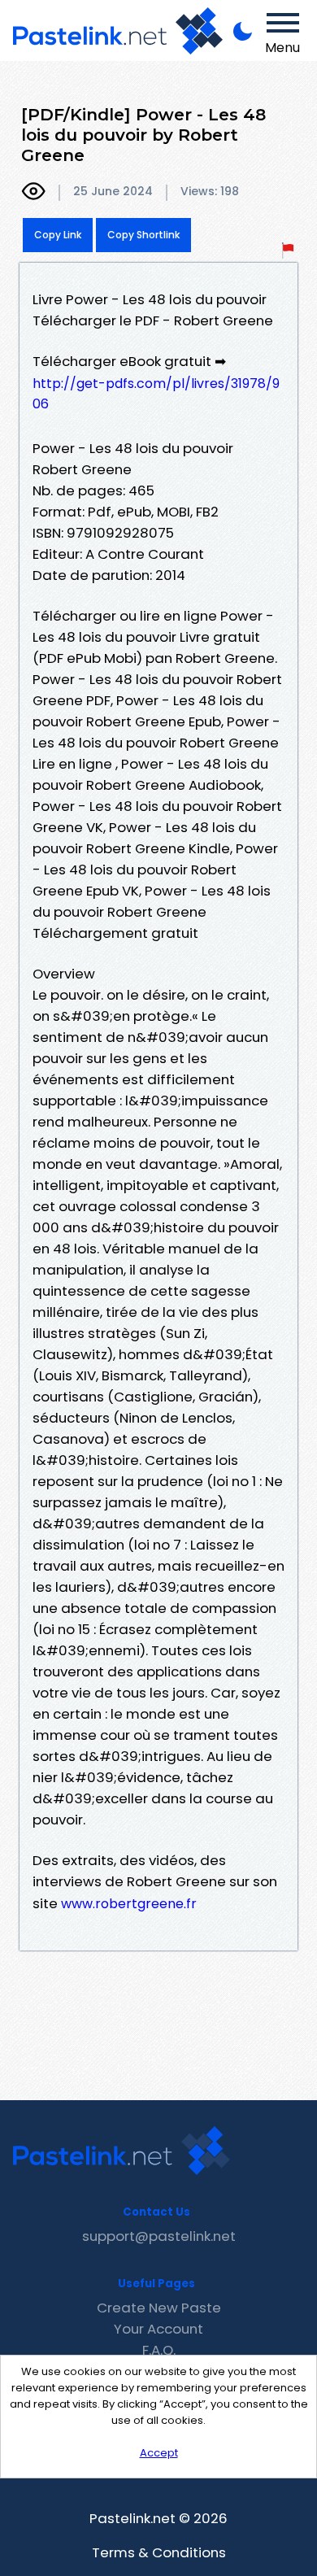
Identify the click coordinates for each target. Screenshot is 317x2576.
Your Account (158, 2329)
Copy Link (58, 235)
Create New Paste (159, 2308)
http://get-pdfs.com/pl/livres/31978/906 (156, 394)
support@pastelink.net (159, 2236)
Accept (159, 2453)
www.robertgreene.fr (129, 1904)
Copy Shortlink (143, 235)
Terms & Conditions (159, 2552)
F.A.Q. (159, 2350)
